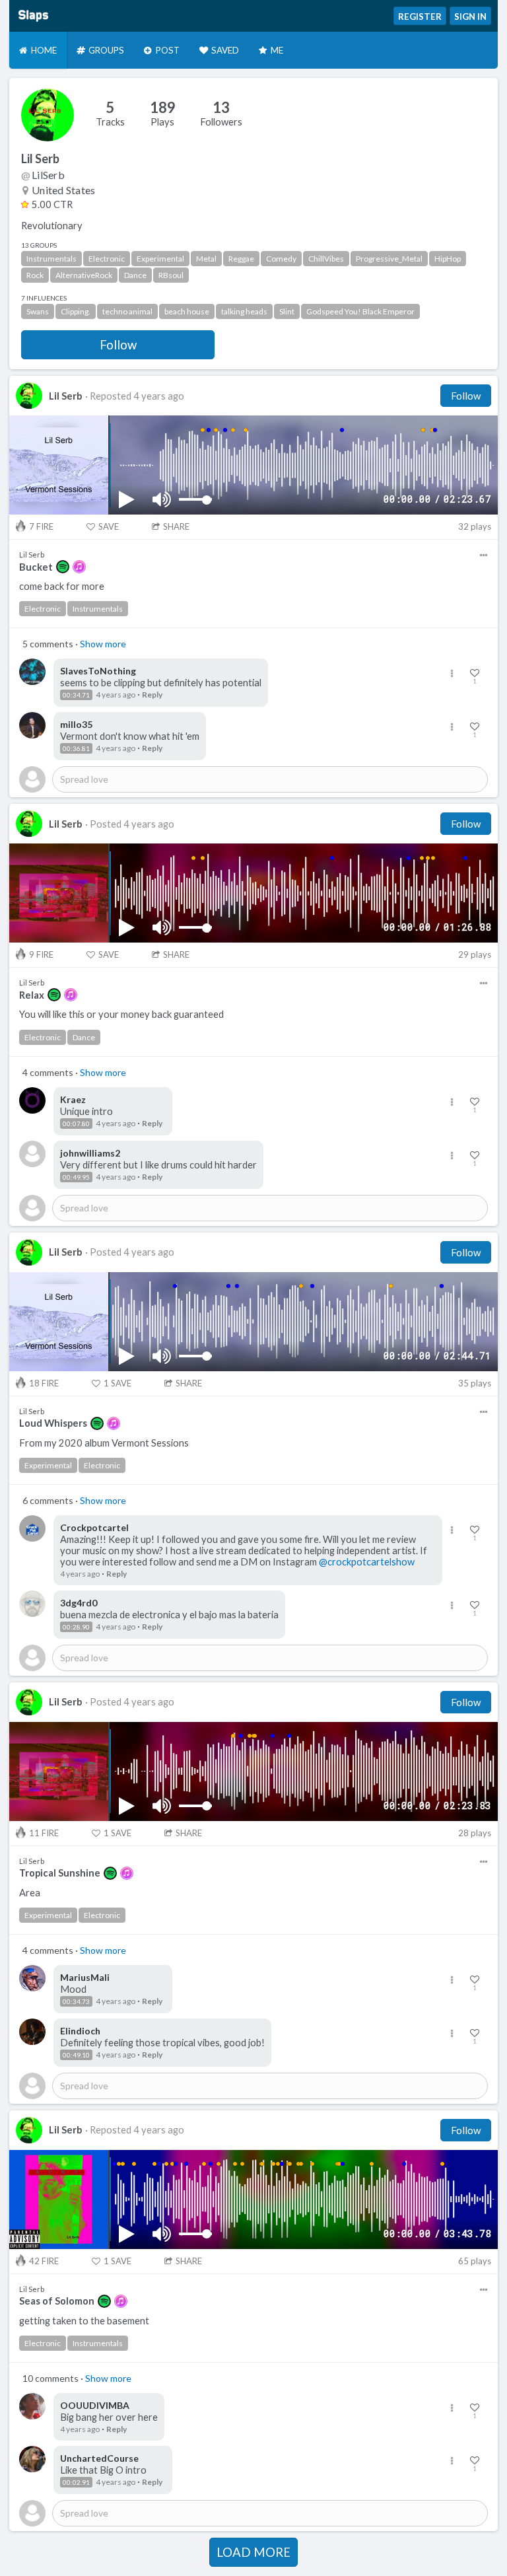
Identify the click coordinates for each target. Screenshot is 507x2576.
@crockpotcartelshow (367, 1562)
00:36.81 (76, 748)
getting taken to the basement (84, 2321)
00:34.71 (76, 695)
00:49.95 (76, 1177)
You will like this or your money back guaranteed (121, 1014)
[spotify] (63, 567)
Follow (118, 345)
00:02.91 (76, 2482)
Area (30, 1893)
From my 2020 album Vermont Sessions (104, 1443)
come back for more (62, 586)
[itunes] (79, 567)
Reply (152, 695)
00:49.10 (76, 2055)
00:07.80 (76, 1124)
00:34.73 (76, 2001)
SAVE (109, 526)
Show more (103, 644)
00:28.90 (76, 1627)
